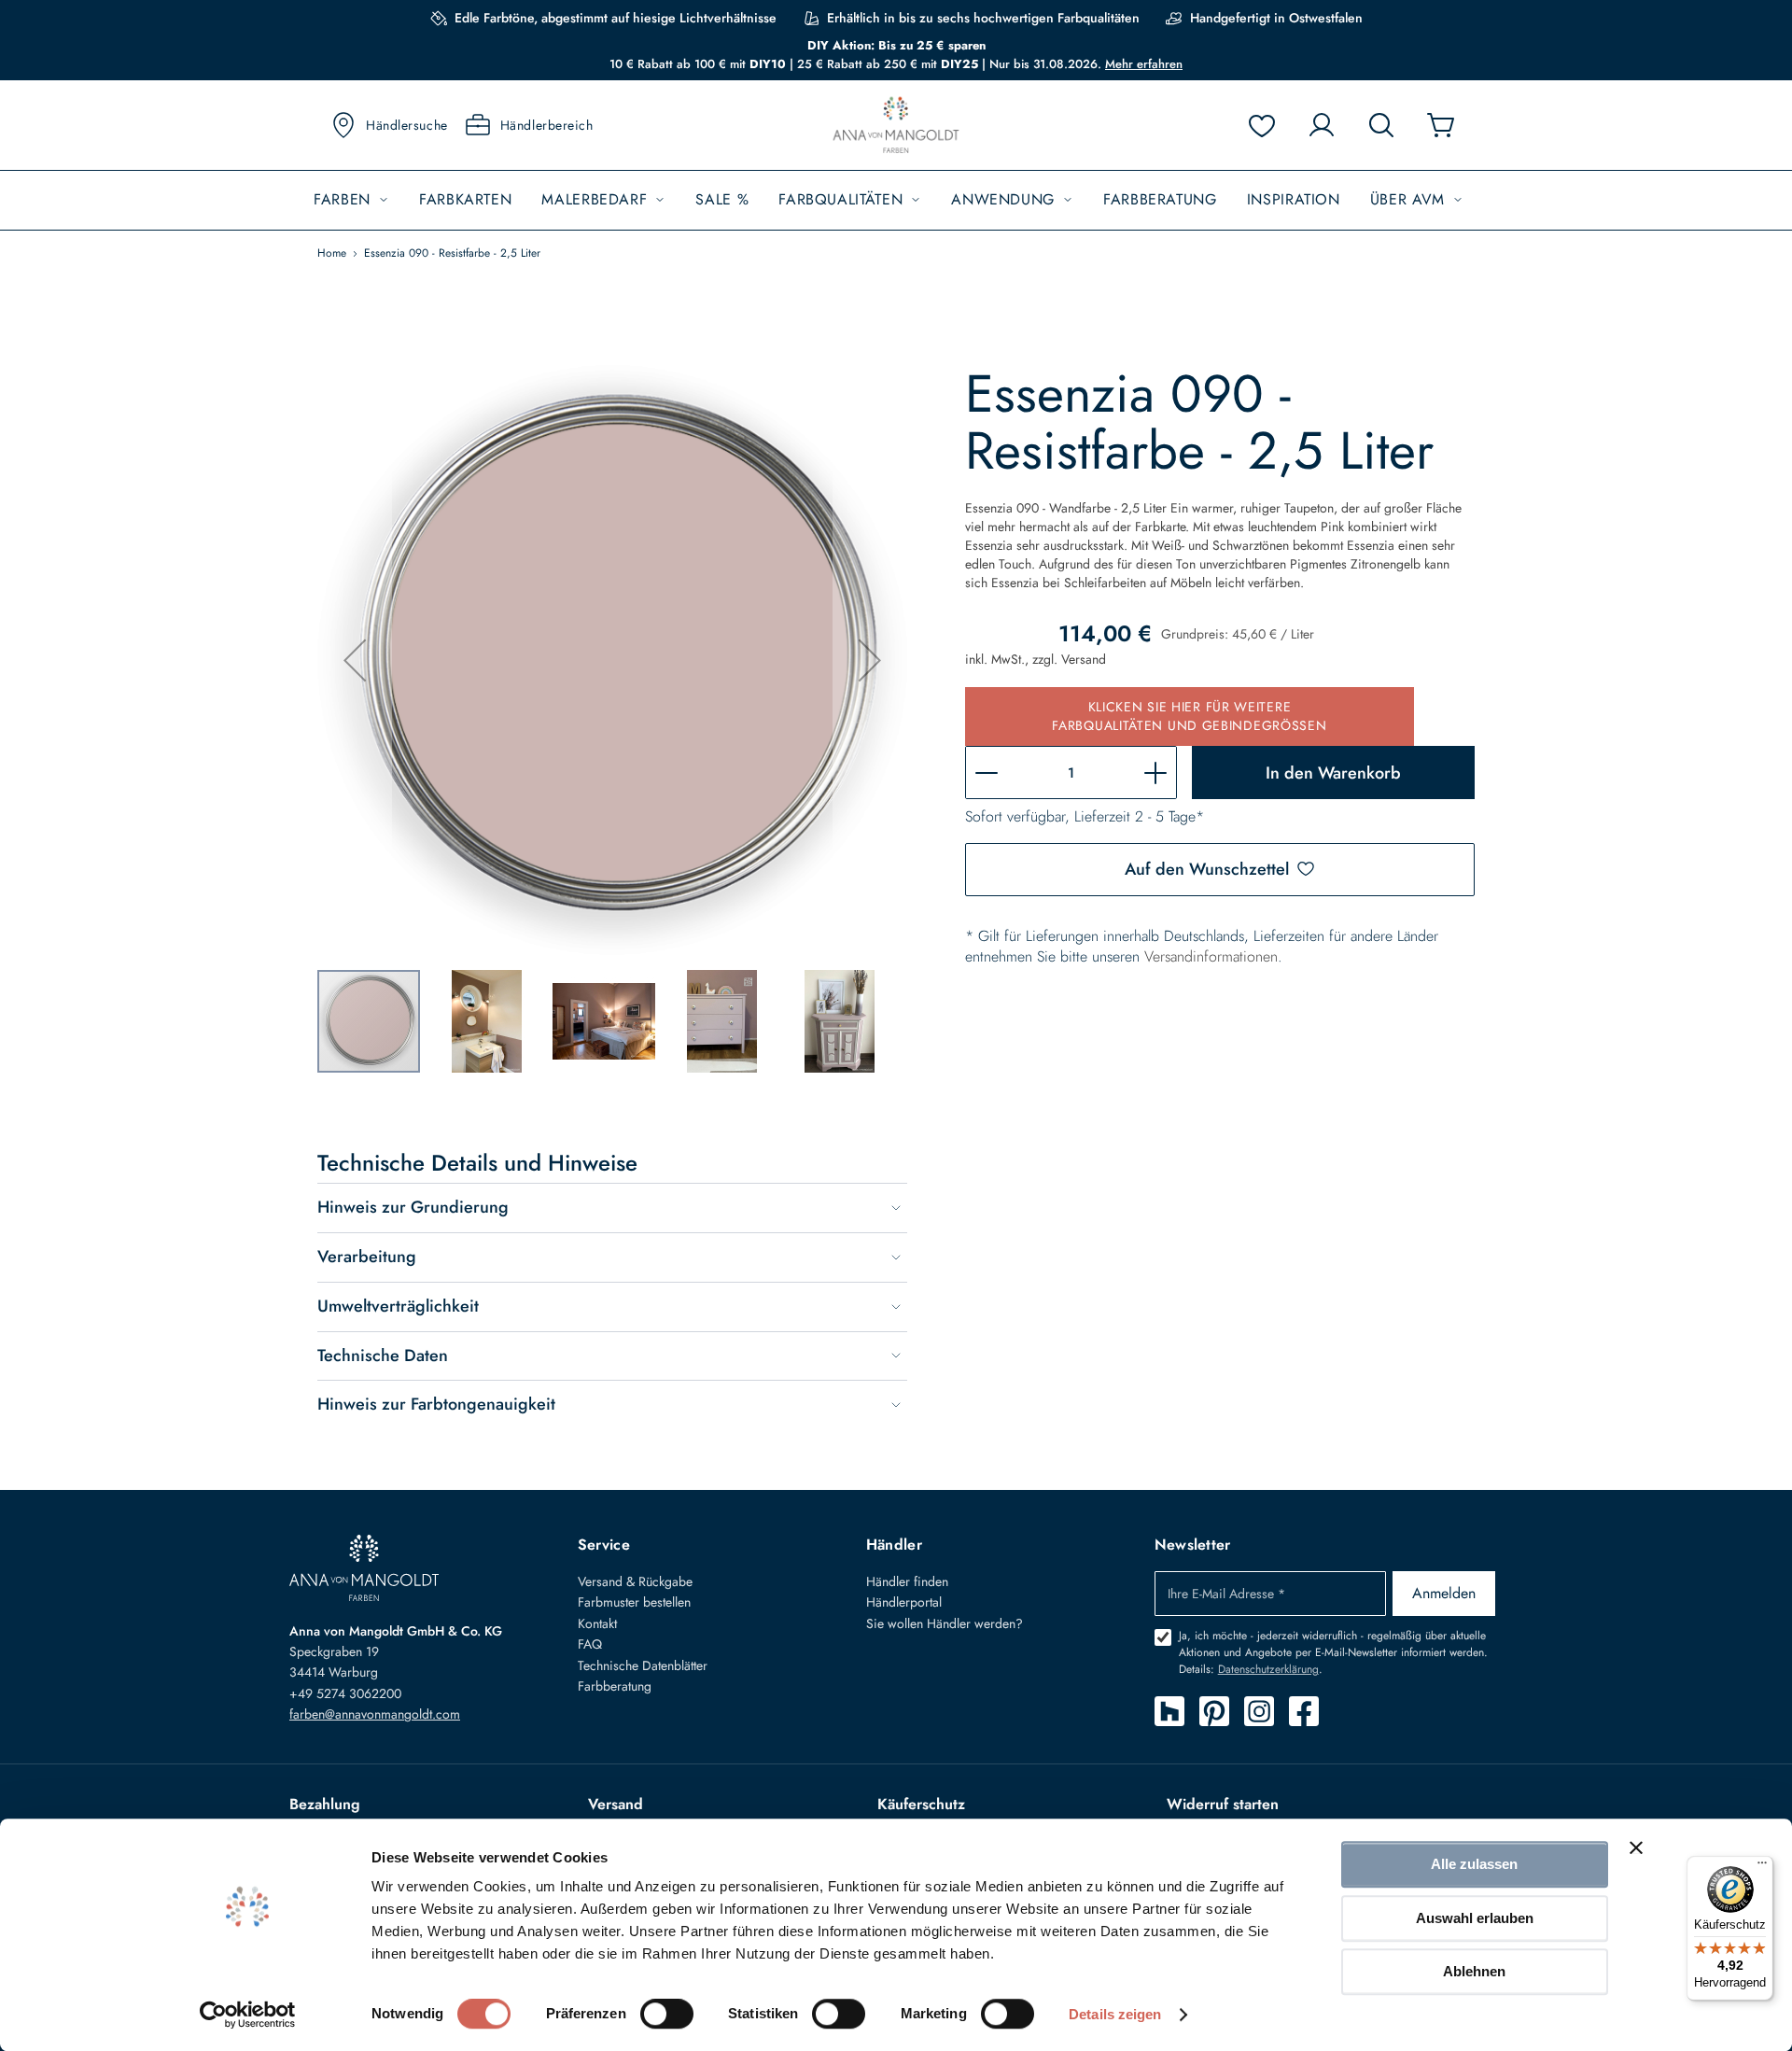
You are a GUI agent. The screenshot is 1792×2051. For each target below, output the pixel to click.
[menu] (896, 200)
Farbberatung (615, 1686)
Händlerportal (904, 1602)
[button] (355, 660)
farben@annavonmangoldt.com (375, 1714)
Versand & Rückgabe (635, 1581)
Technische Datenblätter (643, 1665)
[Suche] (1381, 125)
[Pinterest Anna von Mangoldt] (1214, 1711)
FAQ (590, 1644)
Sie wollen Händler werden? (945, 1623)
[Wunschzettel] (1262, 125)
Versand (1084, 659)
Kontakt (597, 1623)
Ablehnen (1474, 1971)
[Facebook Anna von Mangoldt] (1304, 1711)
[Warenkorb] (1441, 125)
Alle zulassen (1474, 1864)
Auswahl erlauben (1475, 1918)
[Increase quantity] (1155, 773)
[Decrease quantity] (987, 773)
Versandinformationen (1211, 956)
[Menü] (1762, 1867)
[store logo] (896, 126)
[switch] (667, 2016)
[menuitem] (351, 200)
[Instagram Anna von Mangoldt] (1259, 1711)
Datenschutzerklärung (1268, 1669)
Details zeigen (1115, 2014)
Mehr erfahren (1144, 64)
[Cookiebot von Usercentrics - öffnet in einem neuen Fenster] (248, 2015)
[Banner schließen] (1636, 1847)
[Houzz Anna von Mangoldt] (1169, 1711)
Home (332, 253)
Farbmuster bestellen (634, 1602)
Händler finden (907, 1581)
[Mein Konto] (1322, 125)
